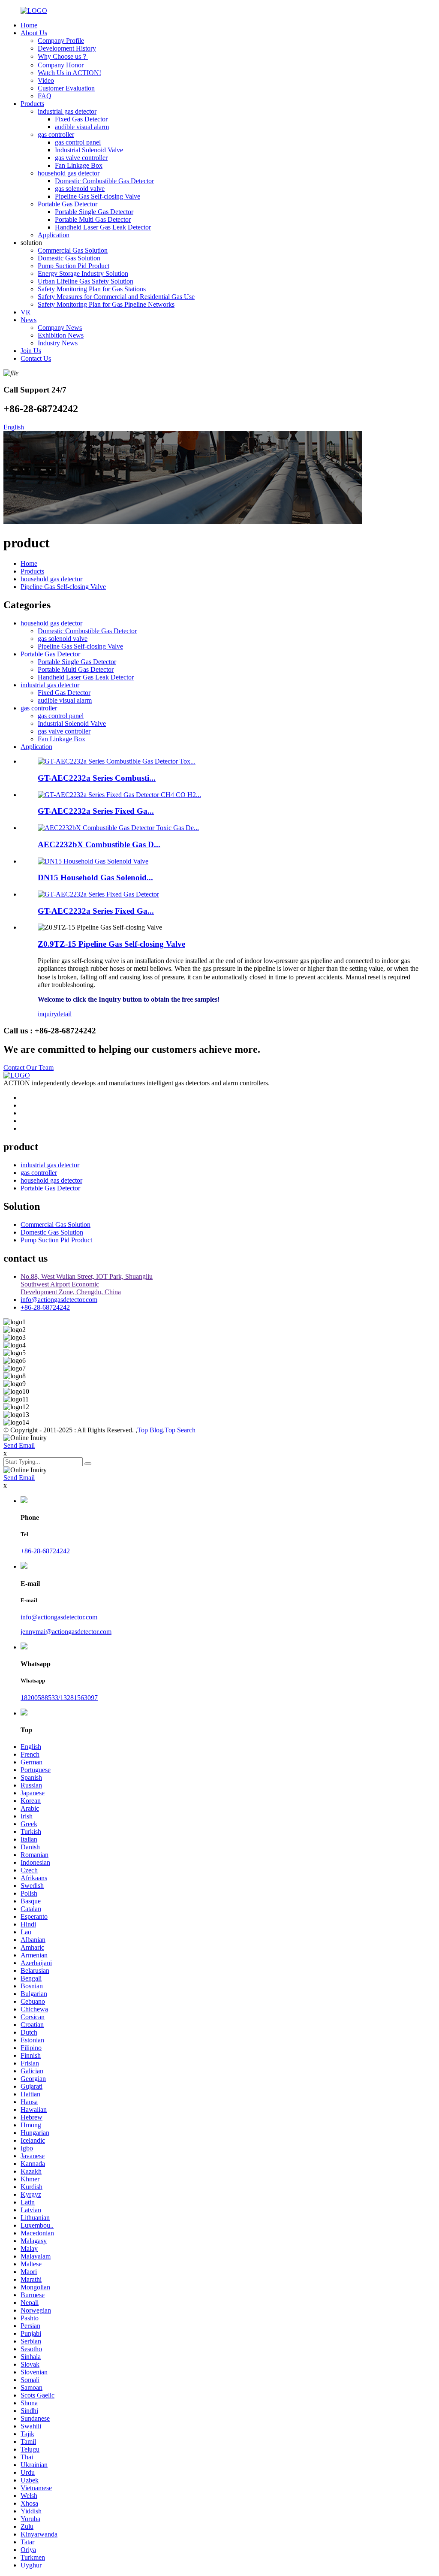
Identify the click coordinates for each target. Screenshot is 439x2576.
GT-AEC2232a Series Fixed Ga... (96, 811)
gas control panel (78, 142)
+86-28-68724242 (45, 1307)
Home (29, 25)
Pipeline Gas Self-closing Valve (98, 196)
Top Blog (150, 1430)
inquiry (47, 1014)
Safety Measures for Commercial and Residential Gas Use (116, 297)
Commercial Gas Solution (73, 250)
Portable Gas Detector (68, 204)
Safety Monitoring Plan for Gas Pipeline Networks (106, 304)
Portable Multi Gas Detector (93, 219)
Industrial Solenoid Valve (89, 150)
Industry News (58, 343)
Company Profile (61, 41)
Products (32, 104)
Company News (60, 328)
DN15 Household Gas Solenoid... (95, 877)
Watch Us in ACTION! (69, 73)
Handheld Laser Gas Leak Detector (103, 227)
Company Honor (61, 65)
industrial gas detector (67, 111)
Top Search (180, 1430)
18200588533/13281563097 (59, 1698)
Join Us (31, 351)
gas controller (56, 134)
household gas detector (69, 173)
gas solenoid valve (80, 189)
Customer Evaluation (66, 88)
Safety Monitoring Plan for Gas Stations (92, 289)
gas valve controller (81, 158)
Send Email (19, 1445)
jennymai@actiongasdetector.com (66, 1632)
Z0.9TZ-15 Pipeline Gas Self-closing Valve (111, 944)
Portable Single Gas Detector (94, 212)
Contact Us (36, 358)
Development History (67, 48)
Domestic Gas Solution (69, 258)
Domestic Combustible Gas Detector (104, 181)
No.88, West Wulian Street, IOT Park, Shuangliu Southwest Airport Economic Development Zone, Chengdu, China (87, 1284)
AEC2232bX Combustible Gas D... (99, 844)
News (29, 320)
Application (54, 235)
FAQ (45, 96)
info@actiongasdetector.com (59, 1300)
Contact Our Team (29, 1068)
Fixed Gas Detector (81, 119)
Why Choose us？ (63, 56)
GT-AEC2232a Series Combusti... (97, 778)
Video (46, 80)
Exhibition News (61, 335)
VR (26, 312)
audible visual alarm (82, 127)
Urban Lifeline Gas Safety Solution (86, 281)
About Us (34, 33)
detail (64, 1014)
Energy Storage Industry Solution (83, 273)
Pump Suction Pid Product (74, 266)
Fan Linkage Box (79, 165)
